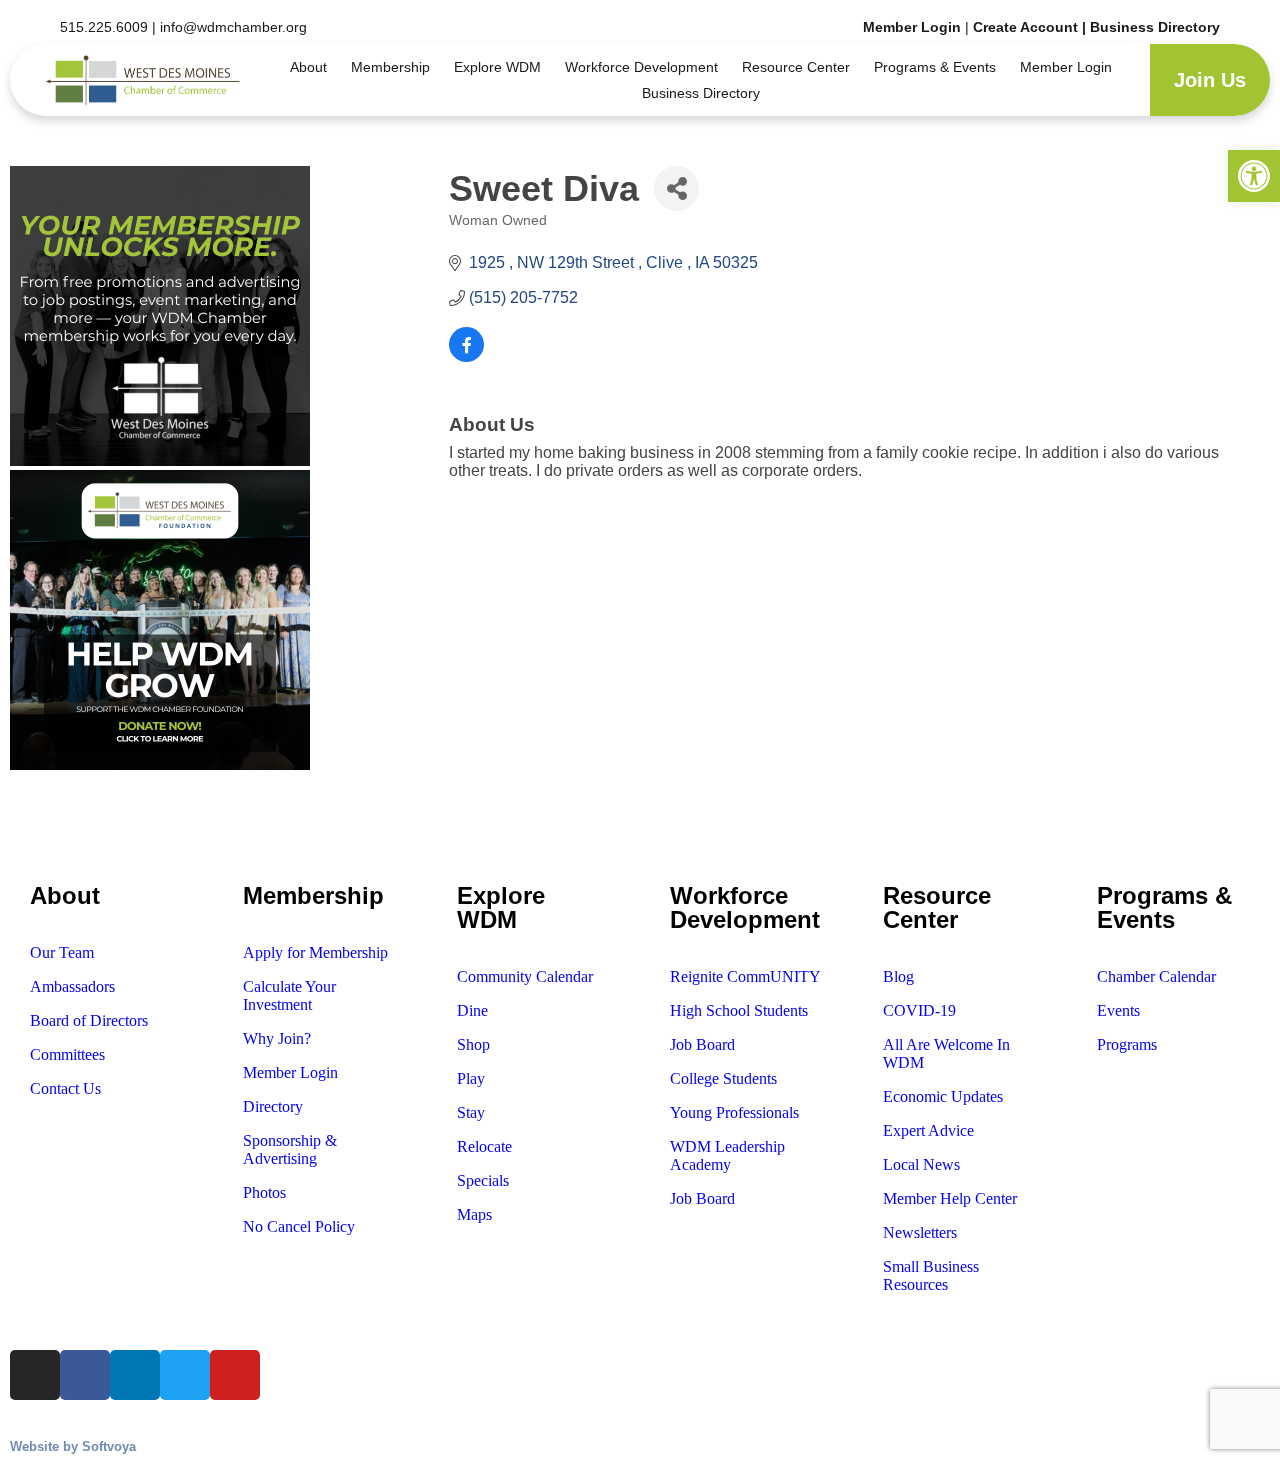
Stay (471, 1112)
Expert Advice (928, 1130)
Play (471, 1078)
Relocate (484, 1146)
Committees (67, 1054)
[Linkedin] (135, 1375)
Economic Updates (943, 1096)
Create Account (1027, 27)
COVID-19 (919, 1010)
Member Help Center (950, 1198)
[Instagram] (35, 819)
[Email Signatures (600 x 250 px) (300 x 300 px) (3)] (160, 460)
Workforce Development (641, 67)
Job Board (702, 1044)
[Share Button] (676, 188)
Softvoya (109, 1446)
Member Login (912, 27)
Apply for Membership (315, 952)
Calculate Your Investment (289, 995)
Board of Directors (89, 1020)
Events (1118, 1010)
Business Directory (1155, 27)
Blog (898, 976)
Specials (483, 1180)
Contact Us (65, 1088)
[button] (1254, 176)
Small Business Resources (931, 1275)
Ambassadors (72, 986)
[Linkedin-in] (172, 819)
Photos (264, 1192)
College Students (723, 1078)
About (308, 67)
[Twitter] (241, 819)
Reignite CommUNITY (745, 976)
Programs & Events (935, 67)
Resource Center (796, 67)
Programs (1127, 1044)
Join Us (1210, 80)
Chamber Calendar (1156, 976)
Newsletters (920, 1232)
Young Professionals (734, 1112)
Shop (473, 1044)
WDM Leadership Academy (727, 1155)
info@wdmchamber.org (233, 27)
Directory (273, 1106)
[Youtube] (309, 819)
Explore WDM (497, 67)
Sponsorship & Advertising (290, 1149)
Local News (921, 1164)
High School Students (739, 1010)
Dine (472, 1010)
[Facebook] (85, 1375)
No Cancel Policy (299, 1226)
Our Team (62, 952)
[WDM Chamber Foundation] (160, 764)
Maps (474, 1214)
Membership (390, 67)
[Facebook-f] (104, 819)
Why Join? (277, 1038)
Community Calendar (525, 976)
